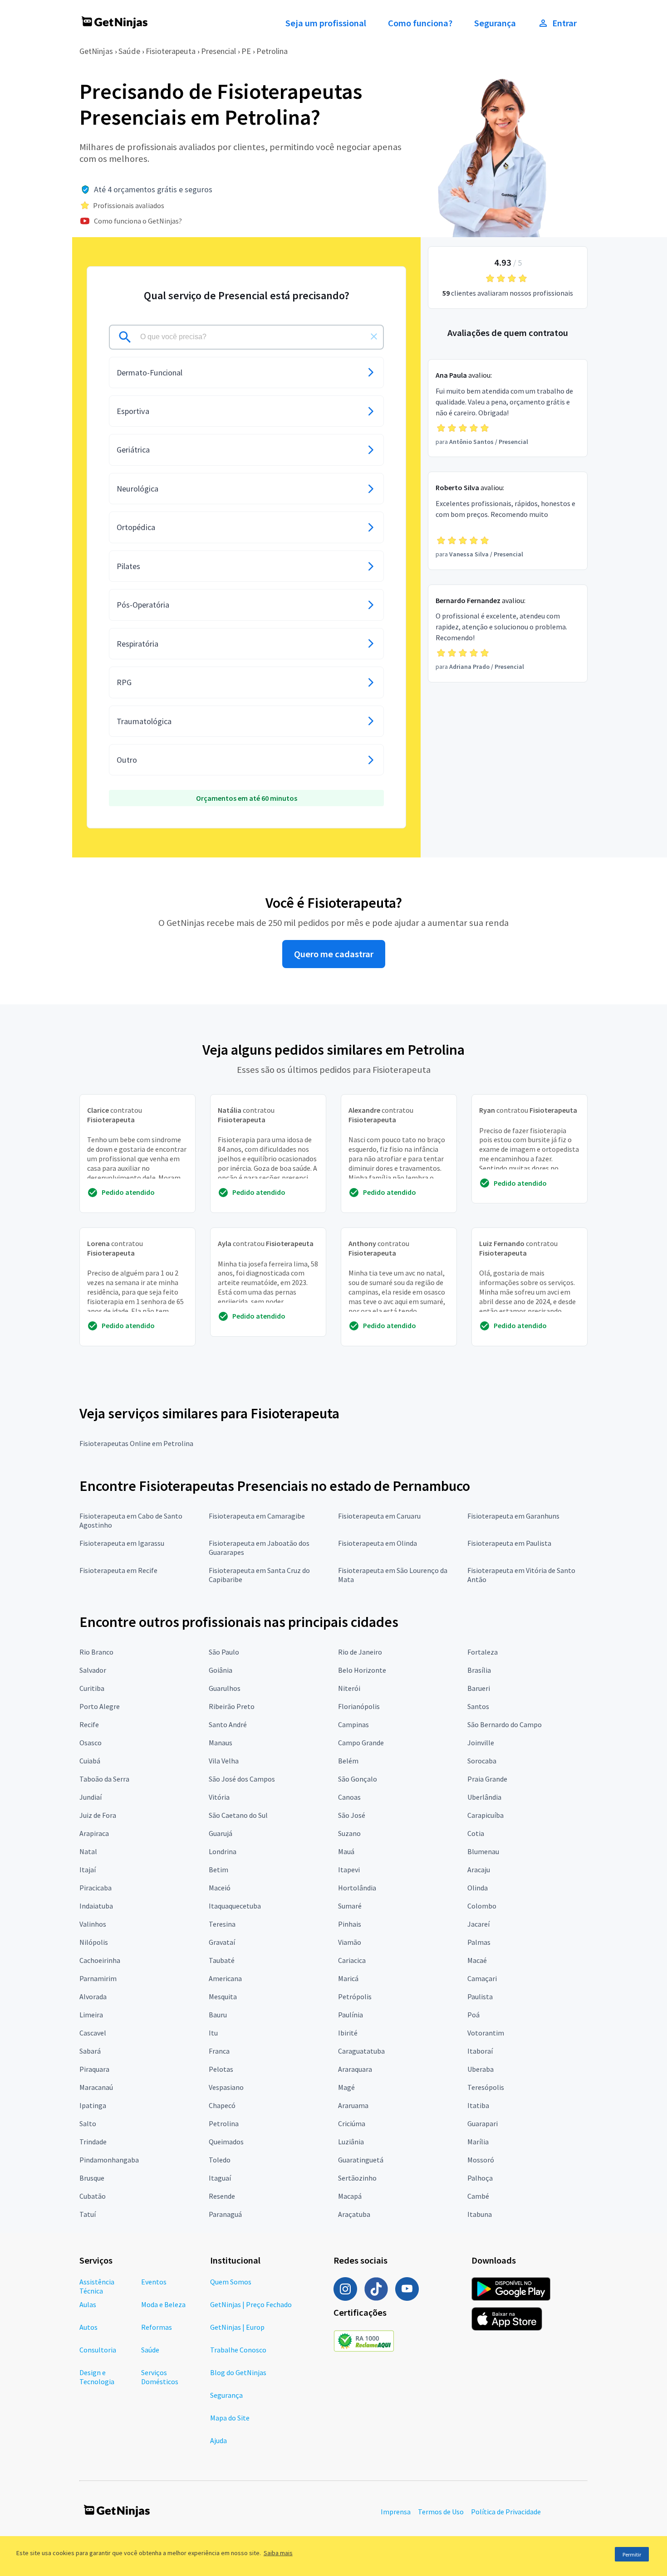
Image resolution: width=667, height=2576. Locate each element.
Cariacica (352, 1960)
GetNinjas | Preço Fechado (251, 2304)
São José (352, 1815)
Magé (346, 2087)
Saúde (129, 51)
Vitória (219, 1797)
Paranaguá (225, 2214)
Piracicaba (96, 1888)
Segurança (495, 23)
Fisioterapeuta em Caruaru (379, 1516)
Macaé (477, 1960)
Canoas (349, 1797)
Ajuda (218, 2440)
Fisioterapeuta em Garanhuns (513, 1516)
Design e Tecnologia (97, 2377)
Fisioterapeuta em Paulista (509, 1543)
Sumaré (350, 1906)
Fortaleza (483, 1652)
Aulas (88, 2304)
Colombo (482, 1906)
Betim (218, 1870)
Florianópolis (359, 1706)
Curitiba (92, 1688)
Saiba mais (278, 2553)
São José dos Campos (242, 1779)
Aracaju (479, 1870)
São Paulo (224, 1652)
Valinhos (93, 1924)
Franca (219, 2051)
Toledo (220, 2160)
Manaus (221, 1743)
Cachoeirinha (100, 1960)
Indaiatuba (96, 1906)
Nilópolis (94, 1942)
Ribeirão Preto (232, 1706)
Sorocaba (482, 1761)
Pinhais (350, 1924)
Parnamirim (98, 1978)
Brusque (92, 2178)
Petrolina (272, 51)
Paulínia (351, 2015)
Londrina (223, 1851)
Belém (348, 1761)
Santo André (228, 1724)
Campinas (353, 1724)
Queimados (226, 2142)
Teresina (222, 1924)
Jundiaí (91, 1797)
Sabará (90, 2051)
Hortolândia (357, 1888)
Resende (222, 2196)
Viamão (350, 1942)
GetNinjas (96, 51)
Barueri (479, 1688)
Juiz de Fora (98, 1815)
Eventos (154, 2282)
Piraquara (94, 2069)
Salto (88, 2123)
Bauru (218, 2015)
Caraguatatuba (361, 2051)
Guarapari (483, 2123)
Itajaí (88, 1870)
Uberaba (481, 2069)
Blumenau (483, 1851)
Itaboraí (480, 2051)
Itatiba (478, 2105)
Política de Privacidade (506, 2512)
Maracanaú (96, 2087)
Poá (473, 2015)
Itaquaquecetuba (235, 1906)
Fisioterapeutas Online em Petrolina (136, 1443)
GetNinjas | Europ (237, 2327)
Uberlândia (484, 1797)
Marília (478, 2142)
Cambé (478, 2196)
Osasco (91, 1743)
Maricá (348, 1978)
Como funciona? (420, 23)
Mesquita (223, 1997)
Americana (225, 1978)
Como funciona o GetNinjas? (138, 221)
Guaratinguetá (361, 2160)
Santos (478, 1706)
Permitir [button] (632, 2554)
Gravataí (222, 1942)
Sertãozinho (357, 2178)
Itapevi (349, 1870)
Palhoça (480, 2178)
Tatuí (88, 2214)
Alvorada (93, 1997)
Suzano (349, 1833)
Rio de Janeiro (360, 1652)
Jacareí (478, 1924)
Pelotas (221, 2069)
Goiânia (221, 1670)
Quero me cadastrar (334, 954)
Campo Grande (361, 1743)
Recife (89, 1724)
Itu (213, 2033)
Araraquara (355, 2069)
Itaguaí (220, 2178)
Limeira (91, 2015)
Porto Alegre (100, 1706)
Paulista (480, 1997)
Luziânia (351, 2142)
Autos (88, 2327)
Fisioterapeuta (171, 51)
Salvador (93, 1670)
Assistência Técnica (97, 2286)
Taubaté (222, 1960)
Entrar (564, 23)
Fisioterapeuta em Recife (118, 1570)
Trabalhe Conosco (238, 2350)
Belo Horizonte (362, 1670)
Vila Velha (224, 1761)
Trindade (93, 2142)
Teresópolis (486, 2087)
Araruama (353, 2105)
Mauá (346, 1851)
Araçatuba (354, 2214)
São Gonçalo (358, 1779)
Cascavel (93, 2033)
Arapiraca (94, 1833)
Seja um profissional (326, 23)
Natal (88, 1851)
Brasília (479, 1670)
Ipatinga (93, 2105)
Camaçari (482, 1978)
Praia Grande (487, 1779)
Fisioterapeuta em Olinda (378, 1543)
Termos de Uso (441, 2512)
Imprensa (396, 2512)
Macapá (350, 2196)
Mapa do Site (230, 2418)
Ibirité (348, 2033)
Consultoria (98, 2350)
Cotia (476, 1833)
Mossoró (481, 2160)
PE (246, 51)
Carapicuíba (486, 1815)
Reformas (157, 2327)
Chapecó (222, 2105)
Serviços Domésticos (160, 2377)
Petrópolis (355, 1997)
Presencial (218, 51)
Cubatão (93, 2196)
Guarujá (221, 1833)
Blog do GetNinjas (238, 2372)
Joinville (481, 1743)
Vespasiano (226, 2087)
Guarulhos (225, 1688)
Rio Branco (96, 1652)
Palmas (479, 1942)
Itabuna (480, 2214)
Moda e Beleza (163, 2304)
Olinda (478, 1888)
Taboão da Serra (104, 1779)
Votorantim (486, 2033)
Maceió (220, 1888)
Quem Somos (231, 2282)
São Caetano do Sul (238, 1815)
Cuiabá (90, 1761)
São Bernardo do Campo (505, 1724)
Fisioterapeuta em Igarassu (122, 1543)
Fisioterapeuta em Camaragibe (257, 1516)
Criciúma (352, 2123)
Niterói (349, 1688)
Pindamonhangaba (109, 2160)
